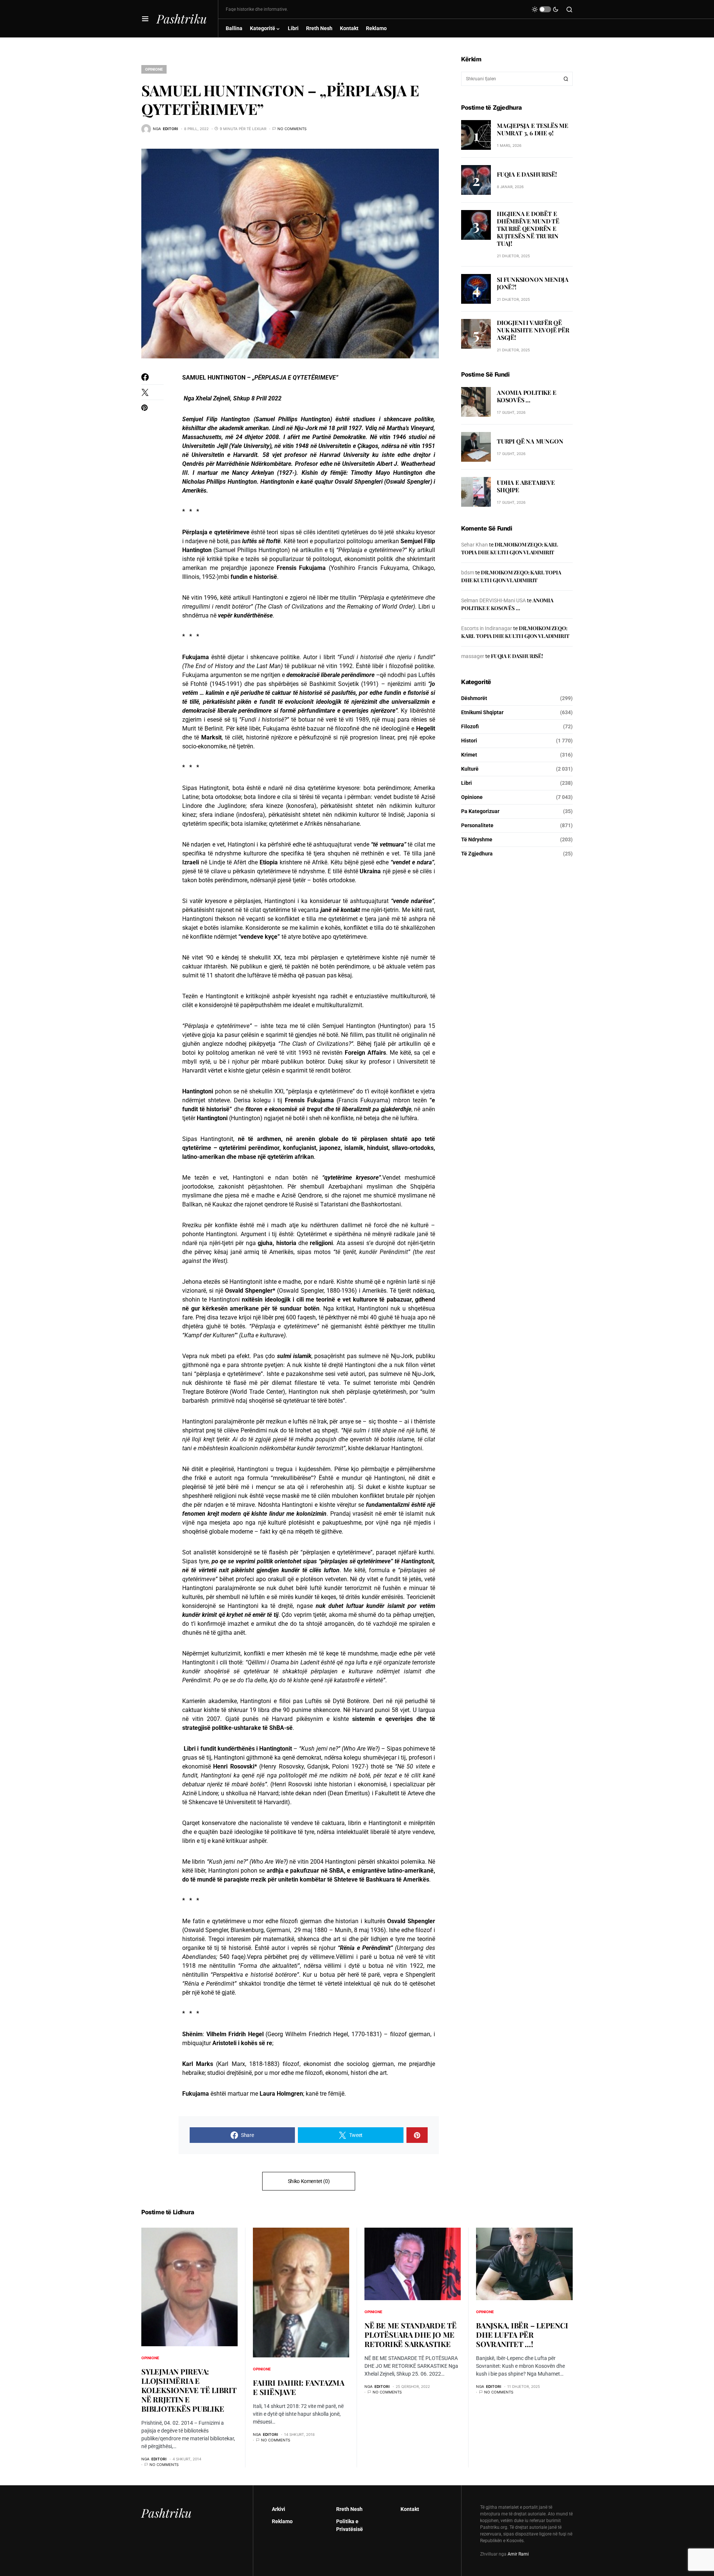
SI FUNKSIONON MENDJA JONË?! (533, 283)
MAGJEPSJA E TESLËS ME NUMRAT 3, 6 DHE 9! (533, 129)
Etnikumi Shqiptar (482, 712)
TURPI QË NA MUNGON (530, 441)
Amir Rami (518, 2554)
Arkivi (279, 2509)
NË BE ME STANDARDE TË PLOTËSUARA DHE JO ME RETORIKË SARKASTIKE (411, 2335)
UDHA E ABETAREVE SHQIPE (526, 486)
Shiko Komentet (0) (309, 2181)
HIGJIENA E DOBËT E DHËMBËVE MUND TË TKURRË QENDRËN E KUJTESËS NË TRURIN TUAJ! (528, 228)
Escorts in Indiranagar (487, 628)
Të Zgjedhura (477, 854)
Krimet (469, 755)
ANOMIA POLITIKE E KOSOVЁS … (527, 396)
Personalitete (477, 825)
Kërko (566, 79)
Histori (469, 741)
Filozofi (470, 726)
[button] (145, 19)
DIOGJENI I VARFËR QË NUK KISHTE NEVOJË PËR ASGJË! (533, 330)
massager (473, 656)
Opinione (154, 69)
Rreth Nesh (349, 2509)
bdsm (468, 573)
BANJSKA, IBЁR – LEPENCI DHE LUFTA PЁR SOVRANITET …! (522, 2335)
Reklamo (282, 2521)
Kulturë (470, 769)
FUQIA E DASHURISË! (527, 174)
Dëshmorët (474, 698)
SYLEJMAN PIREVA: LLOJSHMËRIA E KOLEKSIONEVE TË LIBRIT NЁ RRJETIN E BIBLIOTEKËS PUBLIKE (189, 2390)
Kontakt (410, 2509)
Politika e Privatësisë (350, 2525)
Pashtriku (182, 18)
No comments (292, 129)
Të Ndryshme (477, 839)
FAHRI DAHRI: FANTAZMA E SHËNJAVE (299, 2387)
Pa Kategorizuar (480, 811)
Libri (467, 783)
